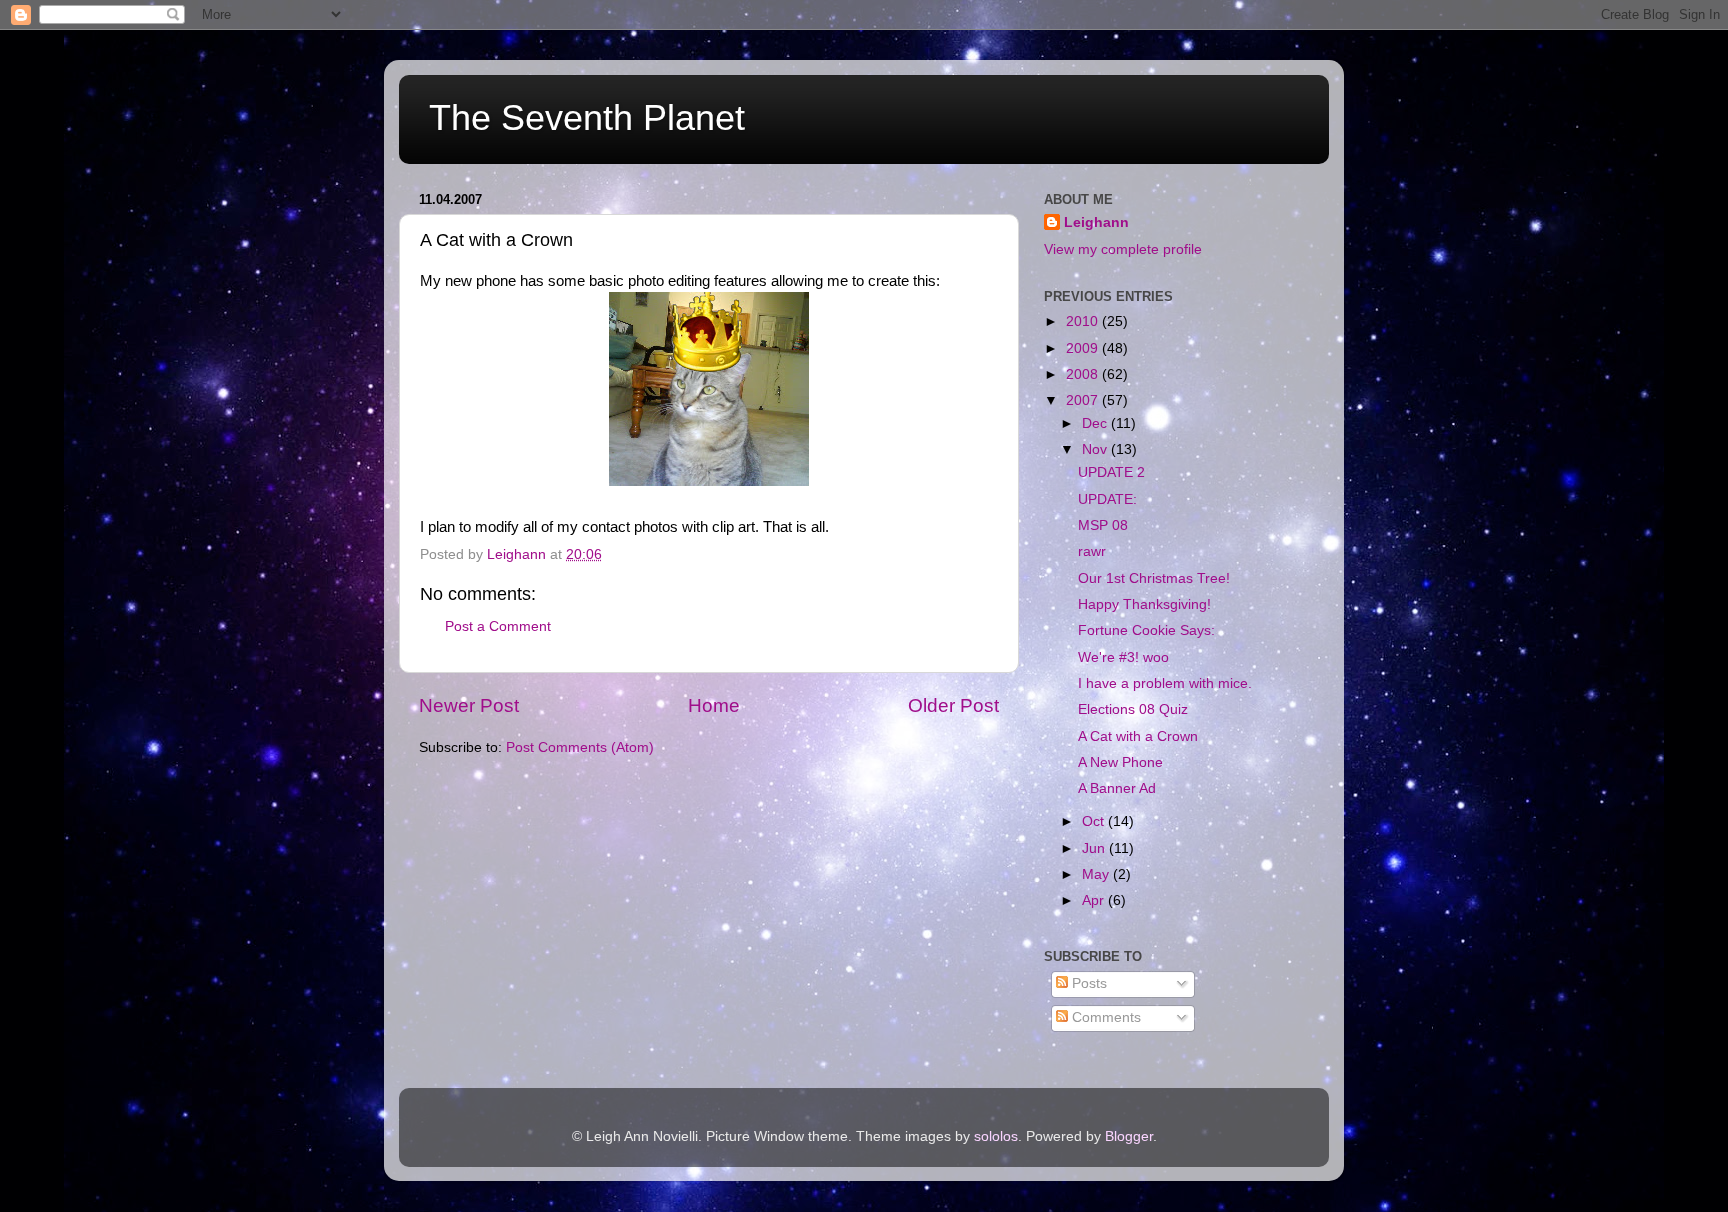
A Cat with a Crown (1138, 736)
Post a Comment (498, 626)
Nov (1096, 449)
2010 (1084, 321)
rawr (1092, 551)
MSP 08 (1103, 525)
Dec (1096, 423)
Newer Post (469, 705)
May (1097, 874)
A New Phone (1120, 762)
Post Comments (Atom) (580, 747)
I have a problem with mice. (1165, 683)
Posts (1087, 983)
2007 (1084, 400)
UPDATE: (1107, 499)
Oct (1095, 821)
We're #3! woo (1123, 657)
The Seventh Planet (587, 117)
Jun (1095, 848)
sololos (996, 1136)
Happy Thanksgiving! (1144, 604)
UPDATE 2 (1111, 472)
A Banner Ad (1117, 788)
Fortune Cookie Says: (1146, 630)
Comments (1104, 1017)
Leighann (1096, 222)
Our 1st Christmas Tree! (1154, 578)
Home (714, 705)
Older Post (953, 705)
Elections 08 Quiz (1133, 709)
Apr (1095, 900)
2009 (1084, 348)
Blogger (1129, 1136)
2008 (1084, 374)
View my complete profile (1123, 249)
